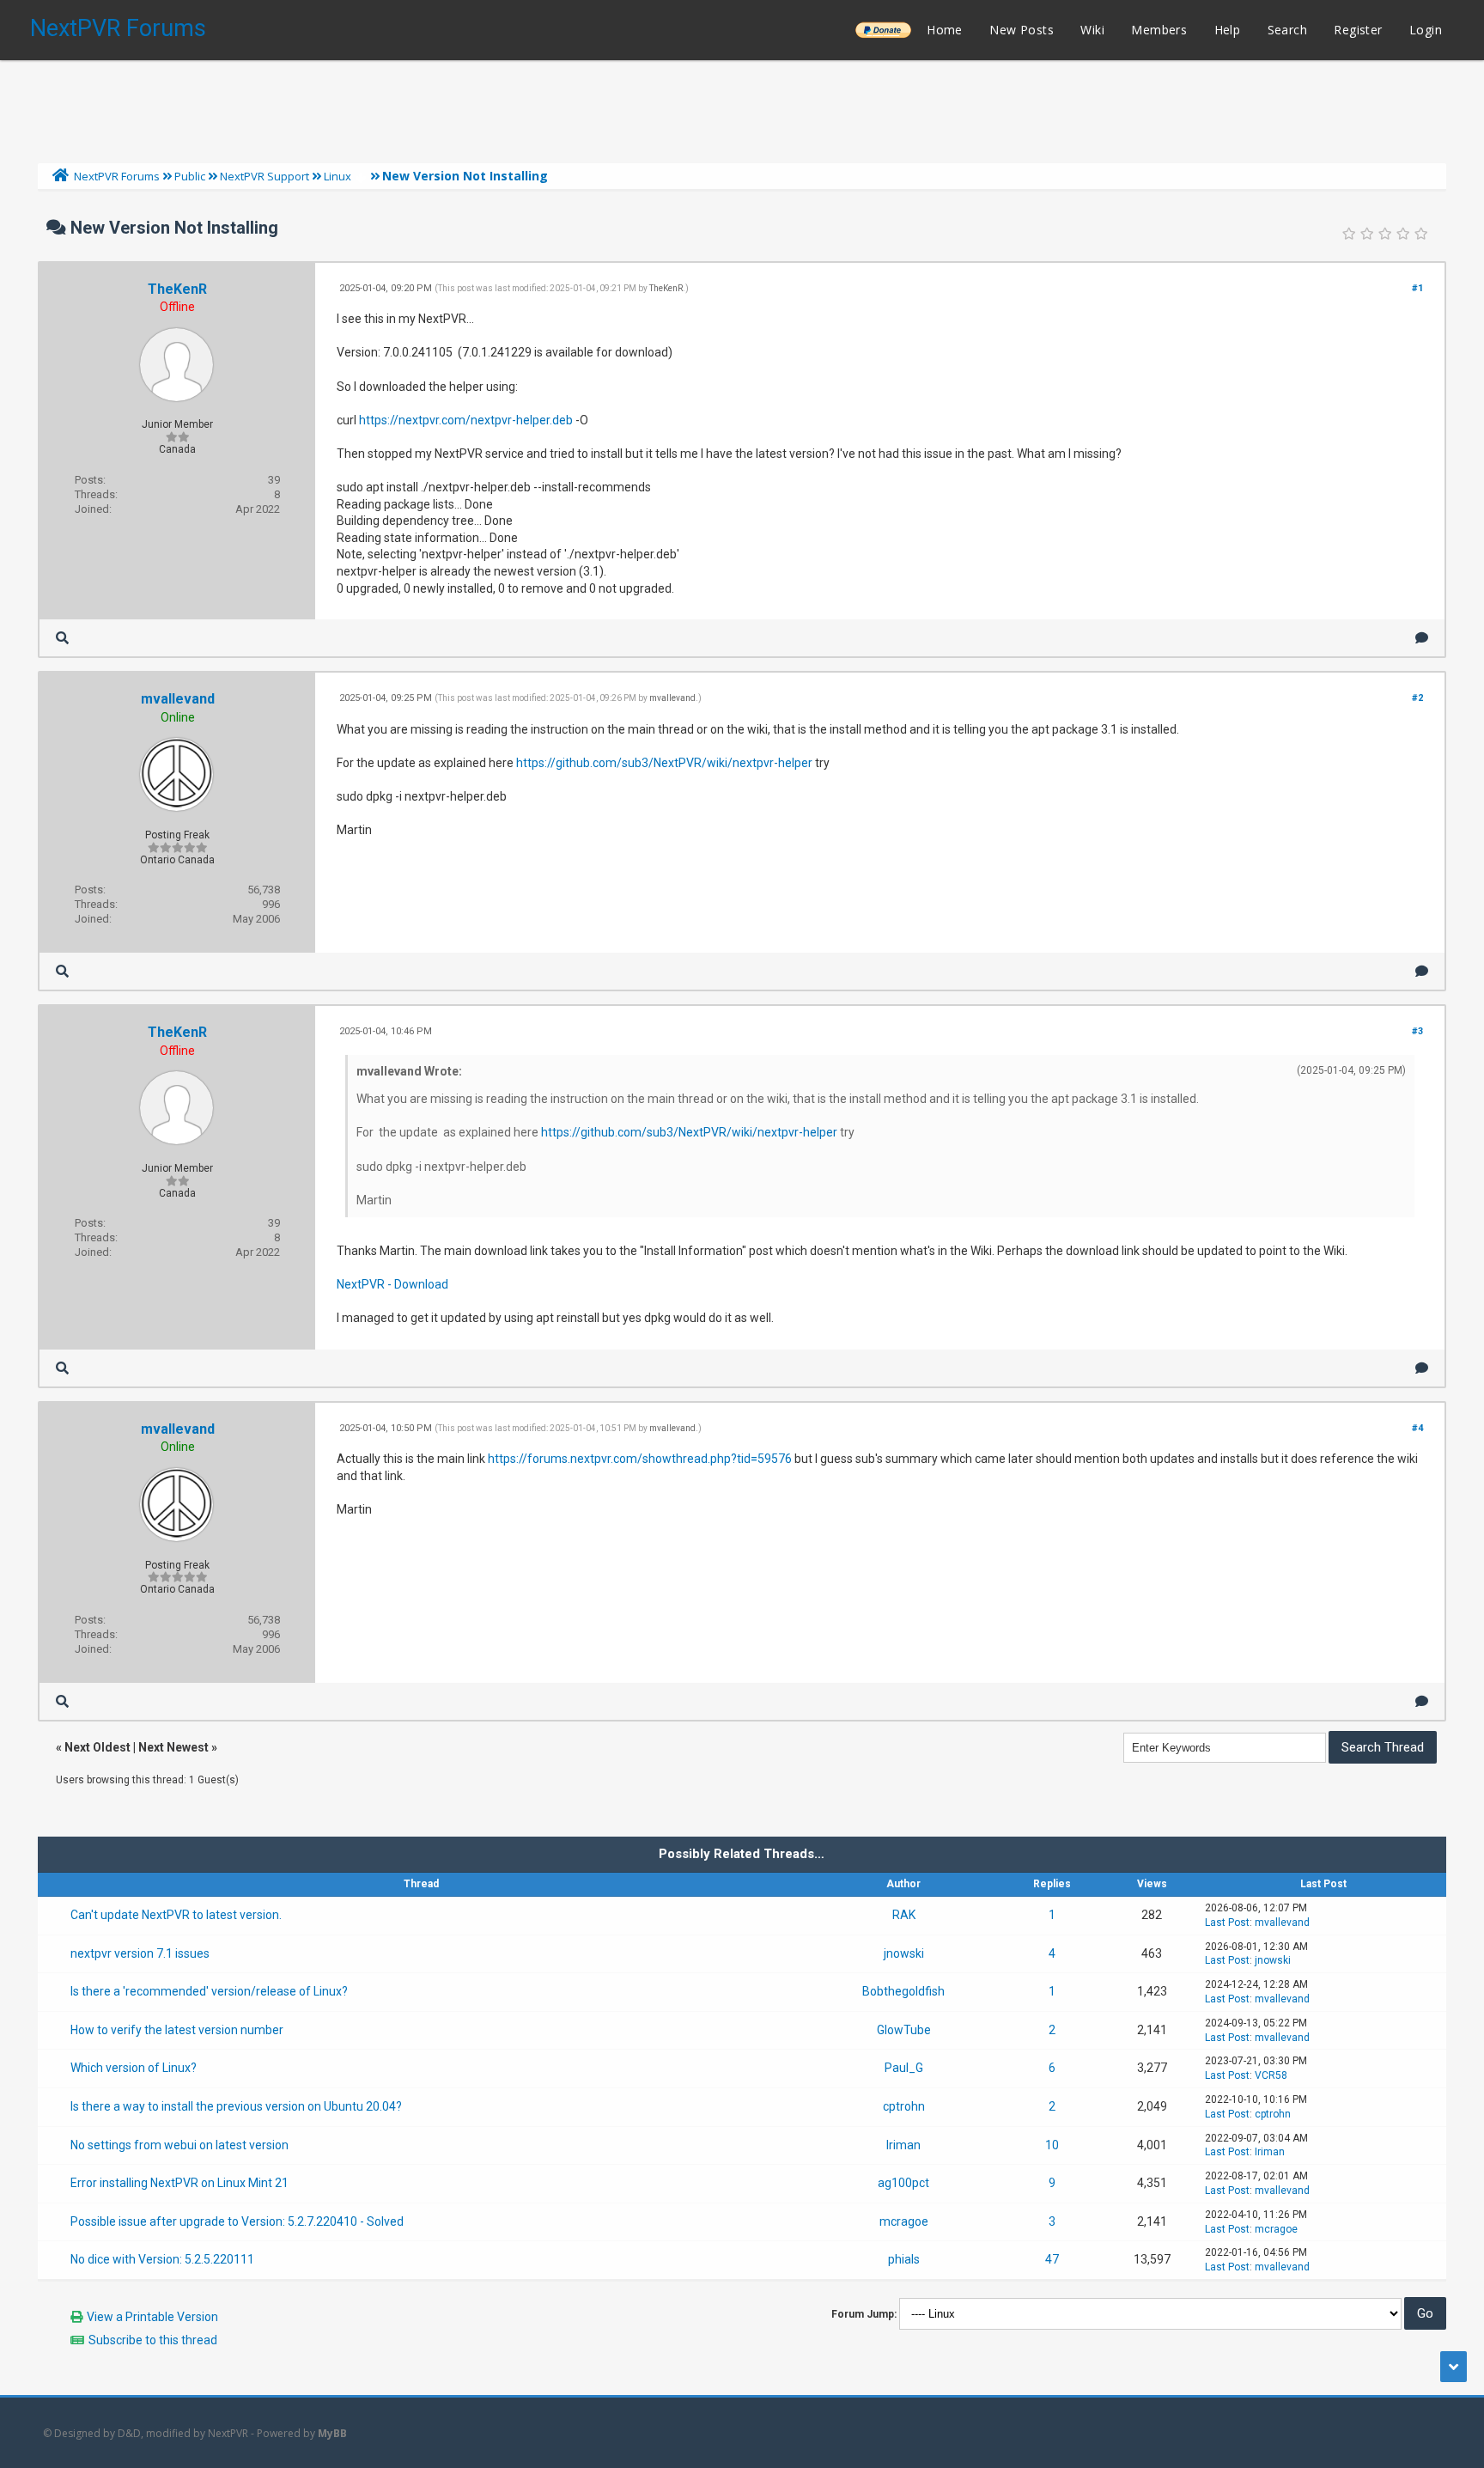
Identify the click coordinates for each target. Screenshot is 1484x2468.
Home (945, 30)
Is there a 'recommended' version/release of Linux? (209, 1991)
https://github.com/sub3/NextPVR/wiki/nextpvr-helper (664, 763)
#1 (1417, 288)
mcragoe (904, 2221)
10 (1052, 2145)
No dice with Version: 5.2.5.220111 (162, 2259)
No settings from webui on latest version (179, 2145)
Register (1358, 30)
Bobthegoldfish (903, 1991)
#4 (1417, 1428)
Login (1426, 30)
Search (1287, 30)
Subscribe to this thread (153, 2340)
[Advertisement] (742, 107)
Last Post (1227, 1923)
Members (1159, 30)
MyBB (332, 2433)
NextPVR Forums (118, 28)
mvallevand (178, 699)
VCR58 (1271, 2075)
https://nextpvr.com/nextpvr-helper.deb (466, 420)
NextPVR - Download (392, 1284)
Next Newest (173, 1747)
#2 (1417, 698)
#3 (1417, 1031)
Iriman (903, 2145)
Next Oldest (97, 1747)
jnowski (904, 1953)
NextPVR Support (265, 176)
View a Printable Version (152, 2317)
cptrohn (904, 2106)
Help (1228, 30)
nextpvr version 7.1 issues (140, 1953)
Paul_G (904, 2068)
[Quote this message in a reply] (1422, 638)
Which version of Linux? (134, 2068)
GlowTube (904, 2030)
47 (1052, 2259)
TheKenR (177, 289)
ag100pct (903, 2183)
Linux (338, 176)
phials (904, 2259)
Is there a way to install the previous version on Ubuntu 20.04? (236, 2106)
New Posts (1022, 30)
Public (190, 176)
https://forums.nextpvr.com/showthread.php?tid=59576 (640, 1459)
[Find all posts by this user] (62, 638)
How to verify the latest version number (177, 2030)
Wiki (1092, 30)
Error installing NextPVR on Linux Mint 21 (179, 2183)
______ (883, 30)
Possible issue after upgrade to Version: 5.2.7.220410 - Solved (237, 2221)
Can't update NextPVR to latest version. (176, 1915)
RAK (904, 1915)
